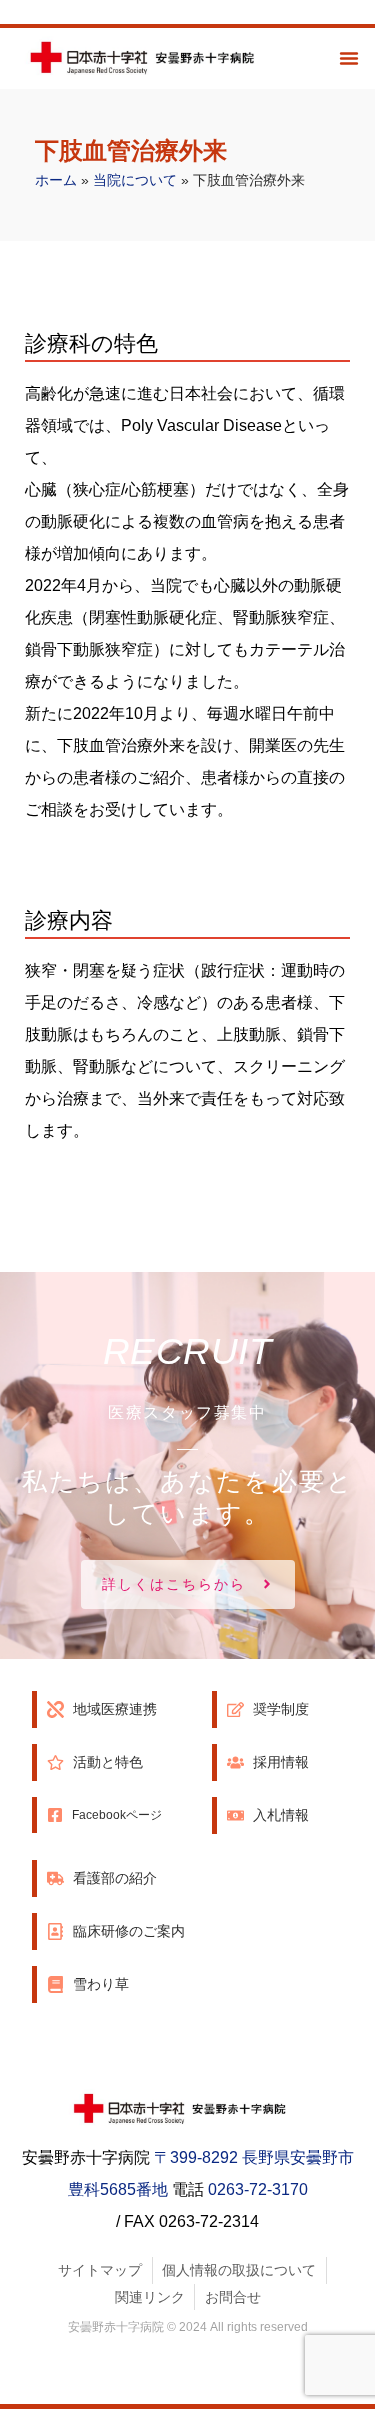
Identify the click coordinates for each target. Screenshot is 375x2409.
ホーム (56, 180)
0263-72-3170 (258, 2189)
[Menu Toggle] (349, 58)
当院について (135, 180)
